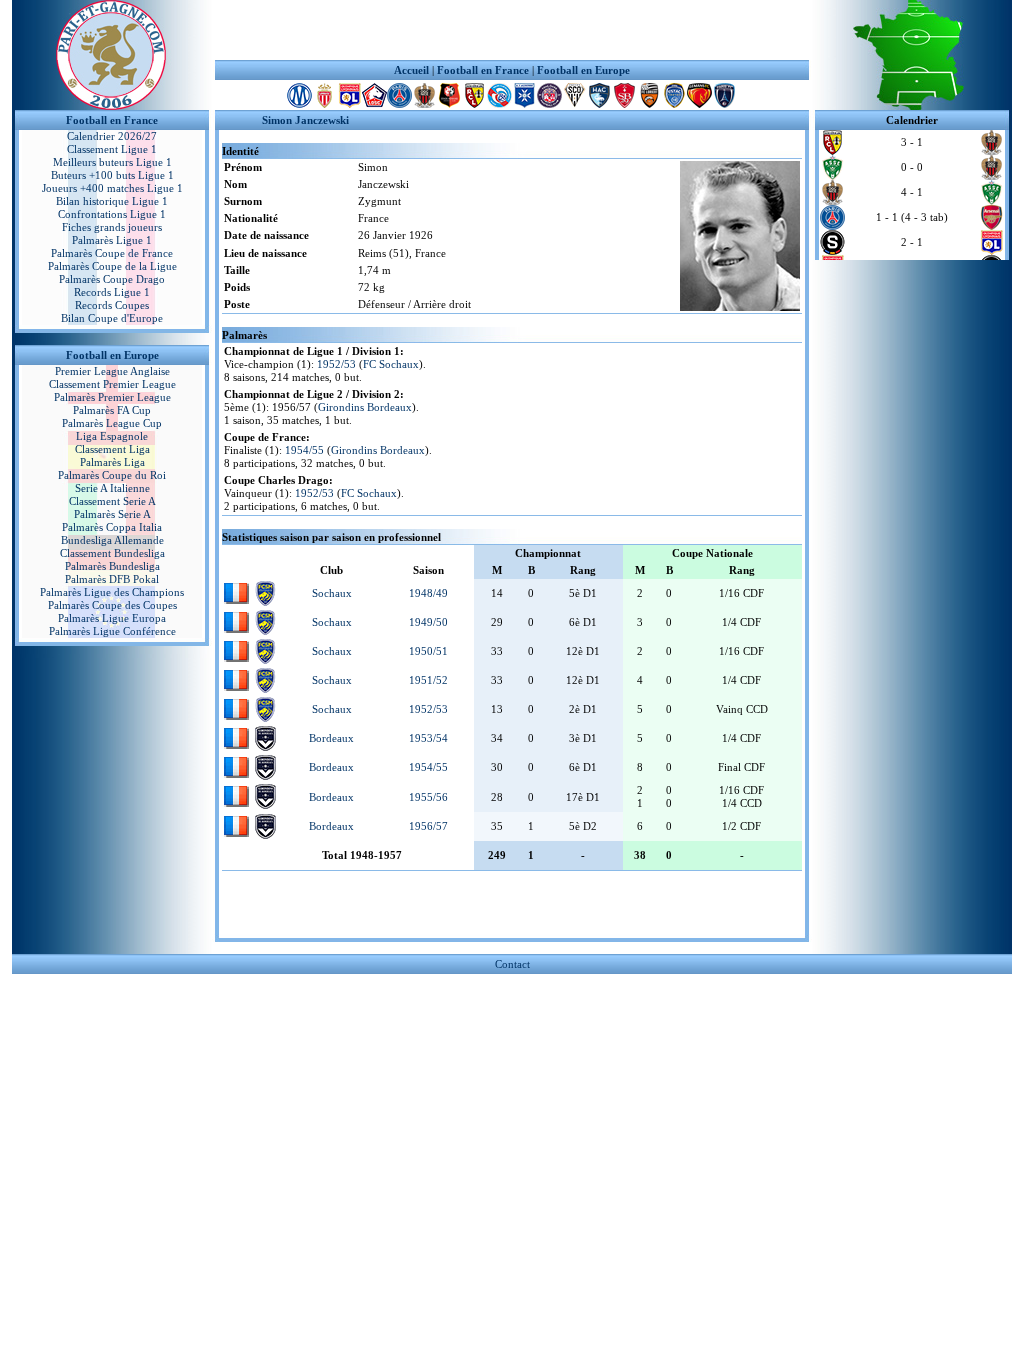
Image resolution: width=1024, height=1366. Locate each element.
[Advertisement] (512, 30)
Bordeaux (331, 738)
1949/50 (428, 622)
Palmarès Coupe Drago (112, 279)
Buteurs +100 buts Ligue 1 (112, 175)
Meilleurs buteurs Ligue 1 (112, 162)
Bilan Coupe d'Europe (112, 318)
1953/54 (428, 738)
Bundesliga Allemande (112, 540)
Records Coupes (112, 305)
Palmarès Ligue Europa (112, 618)
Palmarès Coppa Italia (112, 527)
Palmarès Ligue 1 (112, 240)
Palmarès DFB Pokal (112, 579)
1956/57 (428, 826)
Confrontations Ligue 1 (112, 214)
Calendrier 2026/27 (112, 136)
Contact (512, 964)
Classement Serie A (112, 501)
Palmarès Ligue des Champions (112, 592)
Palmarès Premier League (112, 397)
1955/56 (428, 797)
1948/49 (428, 593)
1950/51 (428, 651)
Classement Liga (112, 449)
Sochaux (332, 593)
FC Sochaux (391, 364)
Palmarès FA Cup (112, 410)
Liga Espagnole (112, 436)
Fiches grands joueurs (112, 227)
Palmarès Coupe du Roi (112, 475)
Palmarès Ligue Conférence (112, 631)
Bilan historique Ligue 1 (112, 201)
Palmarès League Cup (112, 423)
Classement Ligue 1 (112, 149)
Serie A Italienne (112, 488)
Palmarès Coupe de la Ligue (112, 266)
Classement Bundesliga (112, 553)
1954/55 (304, 450)
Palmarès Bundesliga (112, 566)
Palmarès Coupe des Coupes (112, 605)
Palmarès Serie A (112, 514)
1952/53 (336, 364)
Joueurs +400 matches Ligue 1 (112, 188)
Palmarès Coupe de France (112, 253)
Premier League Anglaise (112, 371)
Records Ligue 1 (112, 292)
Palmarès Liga (112, 462)
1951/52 (428, 680)
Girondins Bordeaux (365, 407)
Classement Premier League (112, 384)
